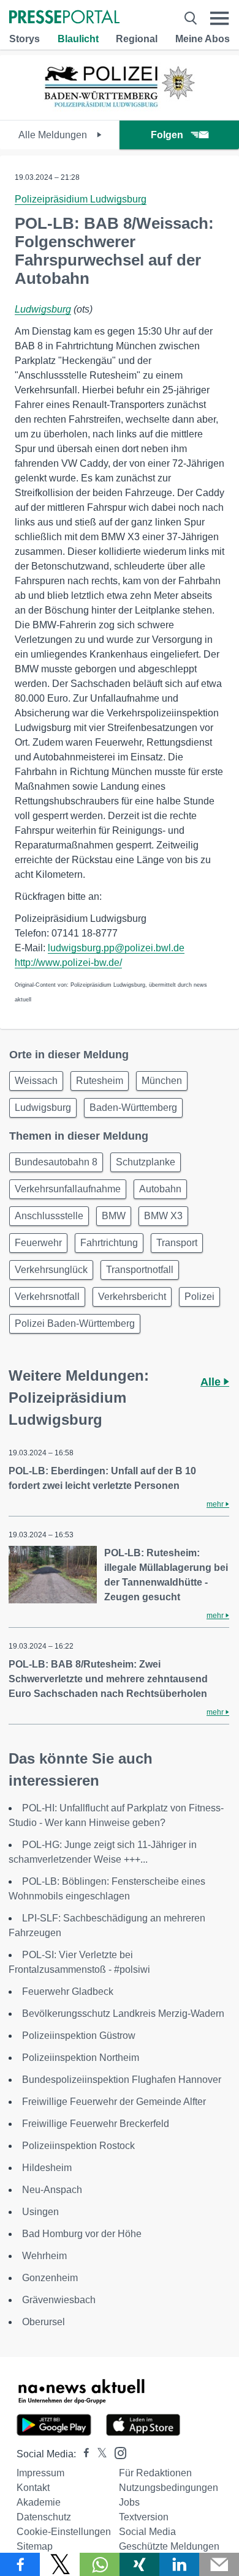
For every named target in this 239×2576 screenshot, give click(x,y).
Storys (25, 39)
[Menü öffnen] (220, 18)
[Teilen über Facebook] (20, 2564)
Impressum (40, 2473)
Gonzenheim (50, 2278)
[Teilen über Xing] (139, 2564)
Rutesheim (100, 1081)
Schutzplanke (146, 1162)
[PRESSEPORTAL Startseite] (64, 18)
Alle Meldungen (54, 135)
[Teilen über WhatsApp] (100, 2564)
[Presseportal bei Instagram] (117, 2452)
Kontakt (33, 2488)
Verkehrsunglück (51, 1270)
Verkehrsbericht (132, 1297)
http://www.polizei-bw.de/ (68, 963)
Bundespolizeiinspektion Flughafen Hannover (122, 2080)
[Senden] (219, 2564)
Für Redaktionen (155, 2473)
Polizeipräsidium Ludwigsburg (81, 199)
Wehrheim (44, 2256)
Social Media (147, 2532)
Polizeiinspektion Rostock (78, 2146)
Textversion (144, 2517)
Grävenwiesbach (59, 2300)
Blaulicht (78, 39)
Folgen (167, 135)
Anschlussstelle (49, 1216)
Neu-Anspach (52, 2190)
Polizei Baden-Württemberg (75, 1323)
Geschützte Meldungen (169, 2546)
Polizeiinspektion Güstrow (79, 2036)
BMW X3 (163, 1216)
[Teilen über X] (60, 2564)
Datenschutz (44, 2517)
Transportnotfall (140, 1270)
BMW (114, 1216)
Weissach (36, 1081)
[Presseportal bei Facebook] (83, 2454)
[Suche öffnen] (191, 18)
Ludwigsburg (43, 309)
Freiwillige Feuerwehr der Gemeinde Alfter (114, 2102)
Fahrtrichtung (109, 1243)
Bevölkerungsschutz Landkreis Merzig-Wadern (123, 2014)
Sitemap (35, 2546)
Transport (177, 1243)
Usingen (40, 2212)
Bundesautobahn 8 (56, 1162)
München (162, 1081)
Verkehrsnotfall (47, 1297)
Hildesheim (47, 2168)
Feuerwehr (38, 1243)
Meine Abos (203, 39)
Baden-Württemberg (133, 1108)
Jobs (129, 2502)
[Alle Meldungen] (120, 109)
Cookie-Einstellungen (64, 2532)
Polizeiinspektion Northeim (81, 2058)
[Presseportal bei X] (98, 2454)
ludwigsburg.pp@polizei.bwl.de (116, 948)
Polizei (199, 1297)
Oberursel (44, 2322)
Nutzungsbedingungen (169, 2488)
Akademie (39, 2502)
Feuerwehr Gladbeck (68, 1991)
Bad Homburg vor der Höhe (82, 2234)
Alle (212, 1382)
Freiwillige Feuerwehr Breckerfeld (96, 2124)
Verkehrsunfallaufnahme (68, 1189)
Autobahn (160, 1189)
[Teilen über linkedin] (179, 2564)
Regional (137, 39)
